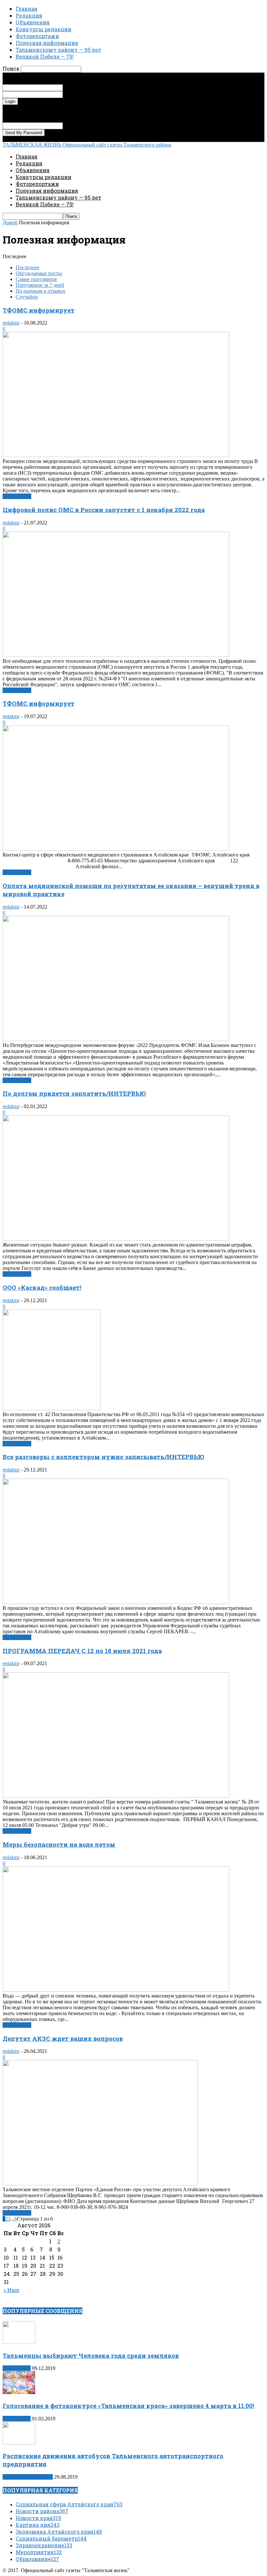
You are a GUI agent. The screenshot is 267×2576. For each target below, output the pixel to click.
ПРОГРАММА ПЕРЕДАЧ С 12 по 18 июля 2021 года (82, 1651)
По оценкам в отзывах (41, 291)
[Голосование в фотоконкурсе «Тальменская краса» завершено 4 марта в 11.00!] (19, 2392)
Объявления (33, 22)
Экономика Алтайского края (59, 2532)
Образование (37, 2559)
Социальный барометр (51, 2538)
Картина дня (17, 2368)
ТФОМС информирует (39, 310)
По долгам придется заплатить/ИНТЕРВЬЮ (74, 1093)
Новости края (38, 2518)
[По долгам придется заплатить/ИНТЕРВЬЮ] (116, 1239)
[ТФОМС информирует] (116, 455)
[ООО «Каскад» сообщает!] (52, 1408)
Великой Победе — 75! (45, 56)
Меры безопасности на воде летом (59, 1844)
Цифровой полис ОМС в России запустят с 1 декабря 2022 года (104, 510)
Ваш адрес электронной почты (97, 125)
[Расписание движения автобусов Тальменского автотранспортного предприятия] (19, 2443)
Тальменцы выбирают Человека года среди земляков (91, 2355)
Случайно (27, 297)
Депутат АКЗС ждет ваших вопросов (63, 2038)
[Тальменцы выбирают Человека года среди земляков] (19, 2342)
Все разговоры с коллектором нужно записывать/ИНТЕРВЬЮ (103, 1457)
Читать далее (17, 496)
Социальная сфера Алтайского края (69, 2504)
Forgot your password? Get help (36, 108)
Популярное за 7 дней (40, 285)
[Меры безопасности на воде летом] (116, 1990)
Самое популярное (36, 279)
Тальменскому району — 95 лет (58, 50)
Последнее (28, 267)
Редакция (29, 15)
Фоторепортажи (37, 36)
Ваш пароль (76, 94)
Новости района (42, 2511)
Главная (27, 9)
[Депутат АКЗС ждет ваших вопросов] (100, 2184)
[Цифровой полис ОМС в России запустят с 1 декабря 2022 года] (116, 655)
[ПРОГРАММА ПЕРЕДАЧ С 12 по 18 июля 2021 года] (116, 1796)
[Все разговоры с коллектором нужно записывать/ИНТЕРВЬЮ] (116, 1602)
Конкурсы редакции (43, 29)
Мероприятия (39, 2552)
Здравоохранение (44, 2545)
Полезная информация (47, 43)
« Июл (11, 2290)
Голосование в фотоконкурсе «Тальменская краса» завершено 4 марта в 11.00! (128, 2406)
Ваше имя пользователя (89, 87)
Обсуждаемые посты (39, 273)
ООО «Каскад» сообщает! (42, 1287)
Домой (10, 223)
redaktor (11, 323)
